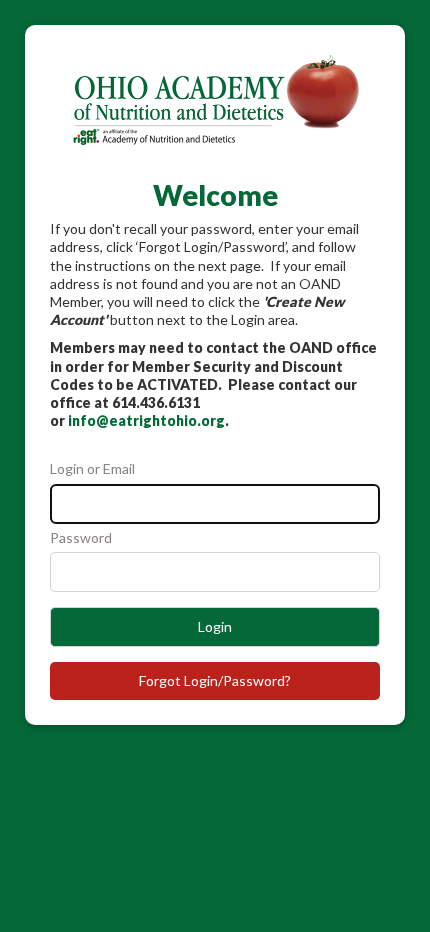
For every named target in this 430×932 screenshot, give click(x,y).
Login (215, 626)
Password (81, 537)
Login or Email (92, 468)
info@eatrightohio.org (146, 420)
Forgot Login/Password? (215, 680)
